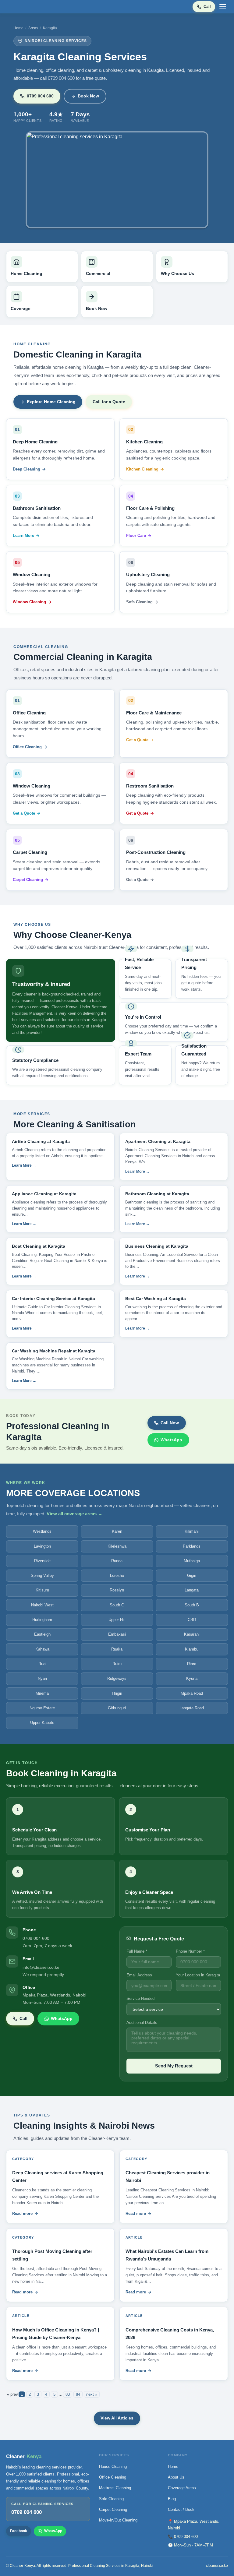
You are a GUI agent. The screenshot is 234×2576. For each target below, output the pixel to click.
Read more (22, 2213)
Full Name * (137, 1951)
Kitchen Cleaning (142, 469)
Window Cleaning (29, 602)
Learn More (23, 536)
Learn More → (24, 1165)
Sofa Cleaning (139, 602)
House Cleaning (113, 2467)
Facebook (19, 2531)
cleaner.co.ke (217, 2566)
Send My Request (174, 2066)
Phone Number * (190, 1951)
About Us (176, 2477)
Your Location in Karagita (198, 1975)
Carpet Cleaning (28, 880)
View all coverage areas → (74, 1514)
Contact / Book (181, 2509)
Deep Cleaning (27, 469)
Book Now (88, 96)
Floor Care (136, 536)
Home (18, 28)
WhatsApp (171, 1440)
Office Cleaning (27, 747)
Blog (172, 2499)
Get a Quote (137, 740)
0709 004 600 (40, 96)
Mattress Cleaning (115, 2488)
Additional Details (142, 2023)
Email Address (139, 1975)
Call (207, 7)
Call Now (170, 1423)
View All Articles (117, 2418)
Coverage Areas (182, 2488)
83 (68, 2394)
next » (92, 2394)
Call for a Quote (109, 402)
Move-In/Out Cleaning (118, 2520)
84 (78, 2394)
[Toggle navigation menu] (223, 7)
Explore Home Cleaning (51, 402)
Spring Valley (42, 1575)
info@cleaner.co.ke (41, 1967)
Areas (33, 28)
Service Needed (140, 1998)
